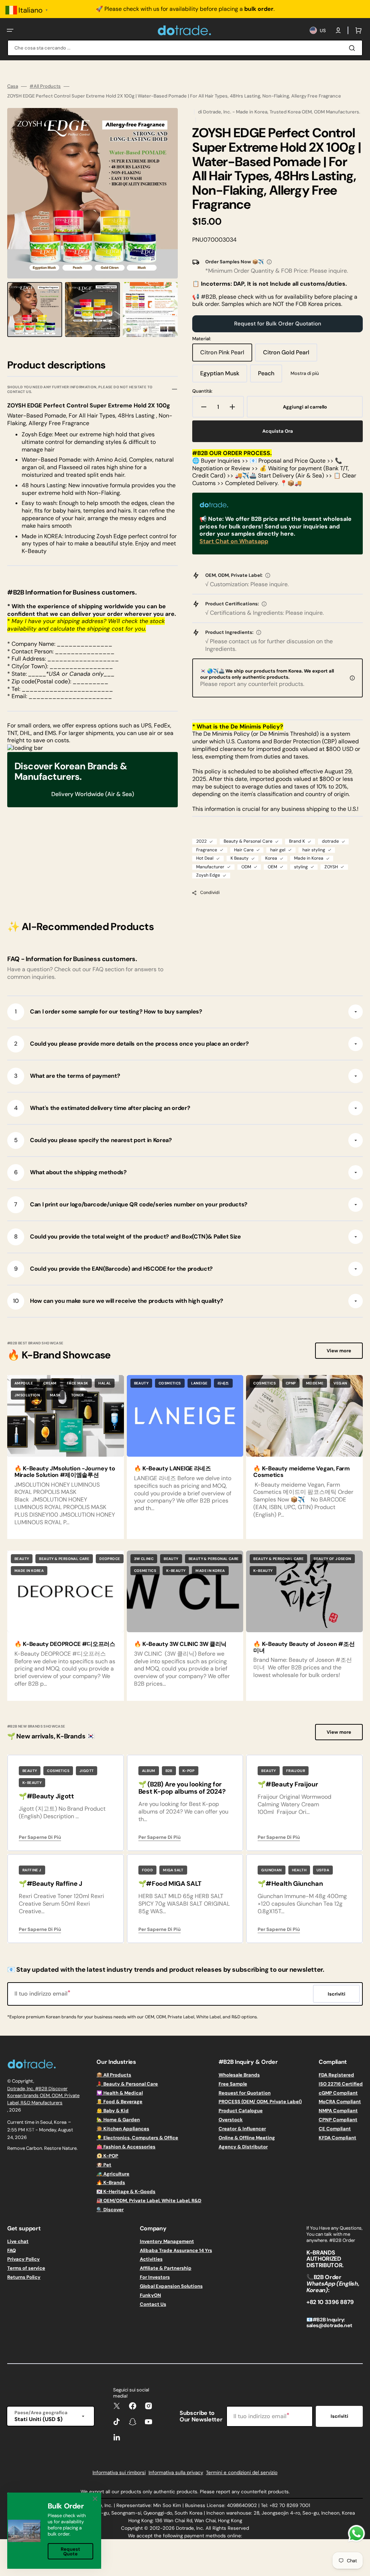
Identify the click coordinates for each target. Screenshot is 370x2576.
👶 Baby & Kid (113, 2111)
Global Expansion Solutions (171, 2286)
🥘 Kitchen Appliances (123, 2129)
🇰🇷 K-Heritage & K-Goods (126, 2192)
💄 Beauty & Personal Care (127, 2084)
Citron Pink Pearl (226, 355)
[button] (10, 30)
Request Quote (70, 2551)
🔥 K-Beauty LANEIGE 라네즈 (173, 1468)
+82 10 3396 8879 (330, 2302)
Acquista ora (278, 431)
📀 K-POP (107, 2156)
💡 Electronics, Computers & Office (137, 2138)
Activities (151, 2259)
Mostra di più (305, 373)
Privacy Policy (23, 2259)
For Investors (155, 2277)
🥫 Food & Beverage (119, 2102)
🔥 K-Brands (111, 2182)
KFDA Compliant (337, 2138)
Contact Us (153, 2304)
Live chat (18, 2242)
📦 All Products (114, 2075)
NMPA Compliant (338, 2111)
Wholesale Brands (239, 2075)
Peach (270, 376)
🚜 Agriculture (113, 2174)
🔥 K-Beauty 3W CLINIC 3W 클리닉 (180, 1644)
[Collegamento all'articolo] (66, 1457)
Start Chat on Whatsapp (234, 541)
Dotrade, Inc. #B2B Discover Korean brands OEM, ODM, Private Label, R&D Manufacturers (43, 2096)
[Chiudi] (95, 2499)
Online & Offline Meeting (247, 2138)
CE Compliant (335, 2129)
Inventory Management (167, 2242)
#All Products (45, 86)
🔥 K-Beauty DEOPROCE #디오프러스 (65, 1644)
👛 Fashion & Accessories (126, 2147)
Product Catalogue (241, 2111)
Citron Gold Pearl (289, 355)
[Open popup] (269, 262)
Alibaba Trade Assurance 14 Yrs (176, 2250)
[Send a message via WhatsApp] (356, 2534)
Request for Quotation (245, 2093)
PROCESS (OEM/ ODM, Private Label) (260, 2102)
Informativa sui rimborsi (119, 2473)
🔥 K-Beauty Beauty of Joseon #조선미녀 (304, 1647)
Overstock (231, 2120)
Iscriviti (339, 2416)
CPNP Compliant (338, 2120)
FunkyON (150, 2295)
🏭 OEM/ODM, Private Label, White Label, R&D (149, 2201)
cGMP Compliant (338, 2093)
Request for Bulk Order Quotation (278, 324)
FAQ (12, 2250)
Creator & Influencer (242, 2129)
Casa (13, 86)
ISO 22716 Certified (341, 2084)
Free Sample (233, 2084)
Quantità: (202, 391)
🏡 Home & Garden (118, 2120)
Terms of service (26, 2268)
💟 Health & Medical (120, 2093)
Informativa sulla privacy (176, 2473)
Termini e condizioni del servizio (242, 2473)
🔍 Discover (110, 2210)
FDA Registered (336, 2075)
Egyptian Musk (224, 376)
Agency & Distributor (243, 2147)
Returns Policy (24, 2277)
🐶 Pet (104, 2165)
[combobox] (185, 48)
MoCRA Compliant (340, 2102)
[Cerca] (353, 48)
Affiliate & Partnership (166, 2268)
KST (30, 2130)
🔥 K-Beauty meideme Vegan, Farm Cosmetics (301, 1472)
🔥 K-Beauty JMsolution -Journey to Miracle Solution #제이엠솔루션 (65, 1472)
